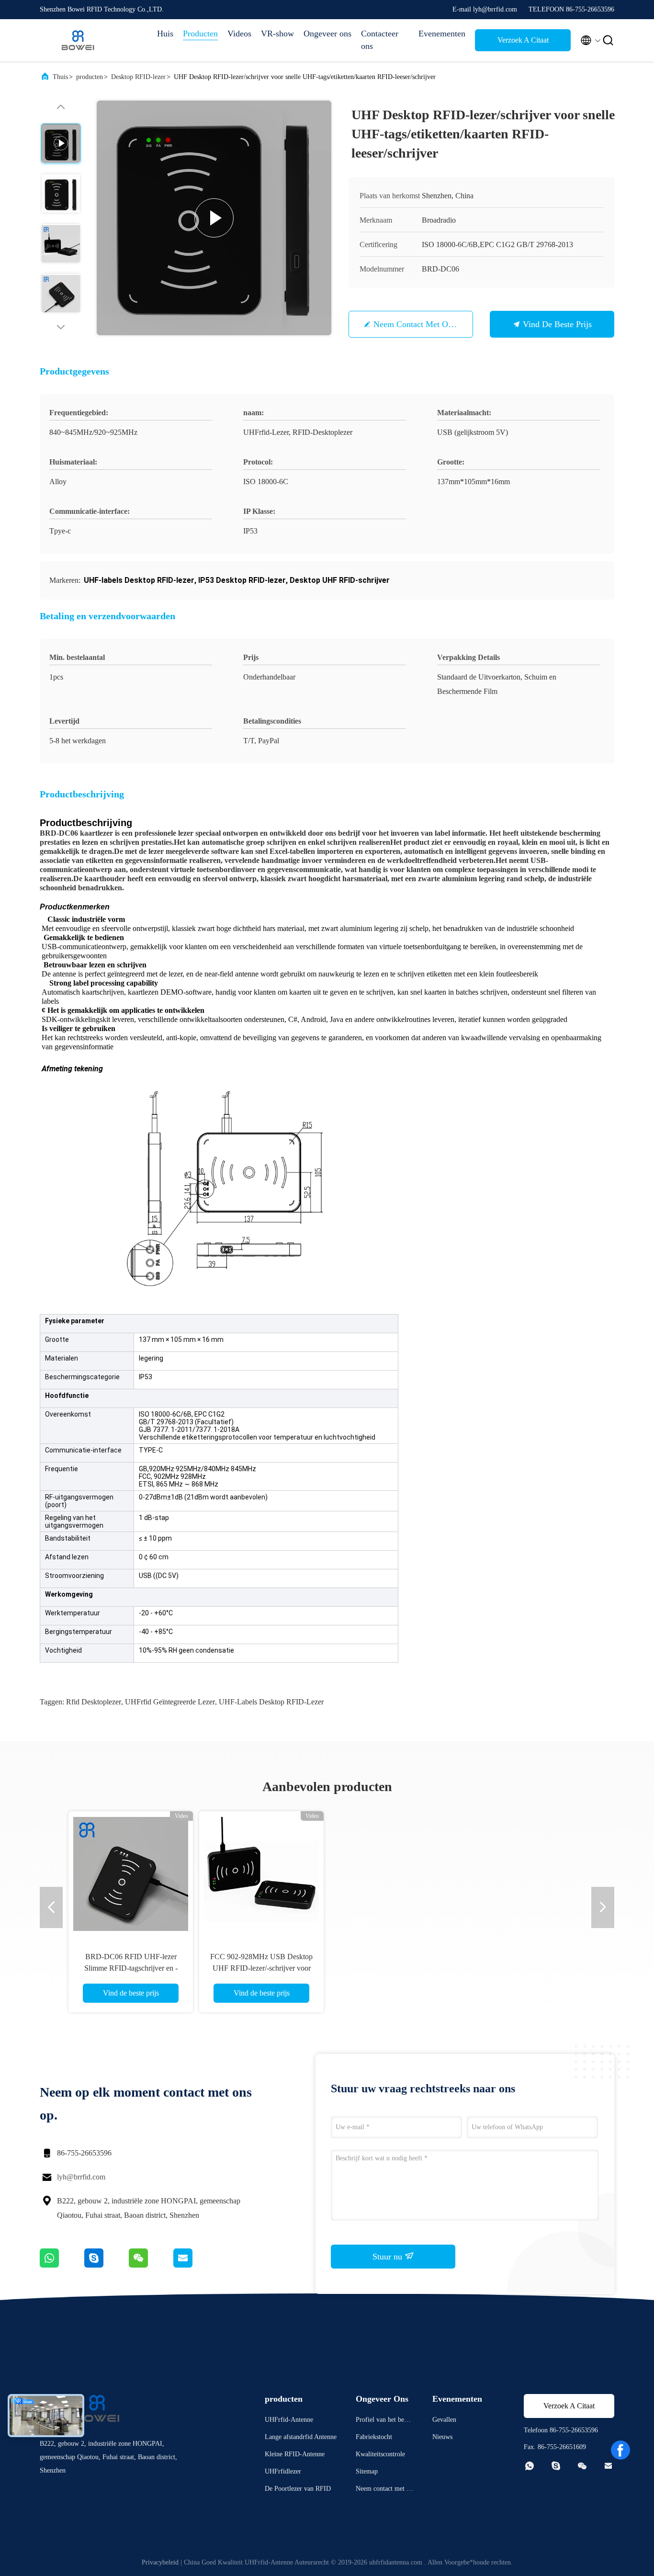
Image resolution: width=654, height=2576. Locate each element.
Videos (239, 34)
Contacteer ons (380, 40)
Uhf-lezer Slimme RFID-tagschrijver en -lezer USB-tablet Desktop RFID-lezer (261, 1968)
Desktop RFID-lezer (138, 77)
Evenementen (442, 34)
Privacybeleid (160, 2562)
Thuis (60, 77)
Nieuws (442, 2437)
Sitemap (367, 2471)
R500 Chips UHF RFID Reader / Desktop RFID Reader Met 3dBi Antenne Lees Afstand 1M (392, 1968)
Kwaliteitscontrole (380, 2454)
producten (90, 77)
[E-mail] (195, 2265)
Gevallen (444, 2420)
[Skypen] (107, 2265)
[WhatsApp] (62, 2265)
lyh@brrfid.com (81, 2177)
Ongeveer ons (327, 34)
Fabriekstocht (374, 2437)
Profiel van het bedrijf (384, 2421)
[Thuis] (78, 40)
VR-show (277, 34)
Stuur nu (389, 2257)
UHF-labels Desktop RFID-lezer (271, 1702)
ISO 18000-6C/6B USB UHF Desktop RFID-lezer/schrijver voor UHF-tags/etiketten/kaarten (523, 1968)
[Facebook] (620, 2450)
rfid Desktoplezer (94, 1702)
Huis (165, 34)
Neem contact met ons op (421, 324)
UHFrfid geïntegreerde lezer (170, 1702)
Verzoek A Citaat (523, 40)
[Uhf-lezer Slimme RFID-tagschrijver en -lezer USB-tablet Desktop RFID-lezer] (261, 1873)
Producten (200, 34)
